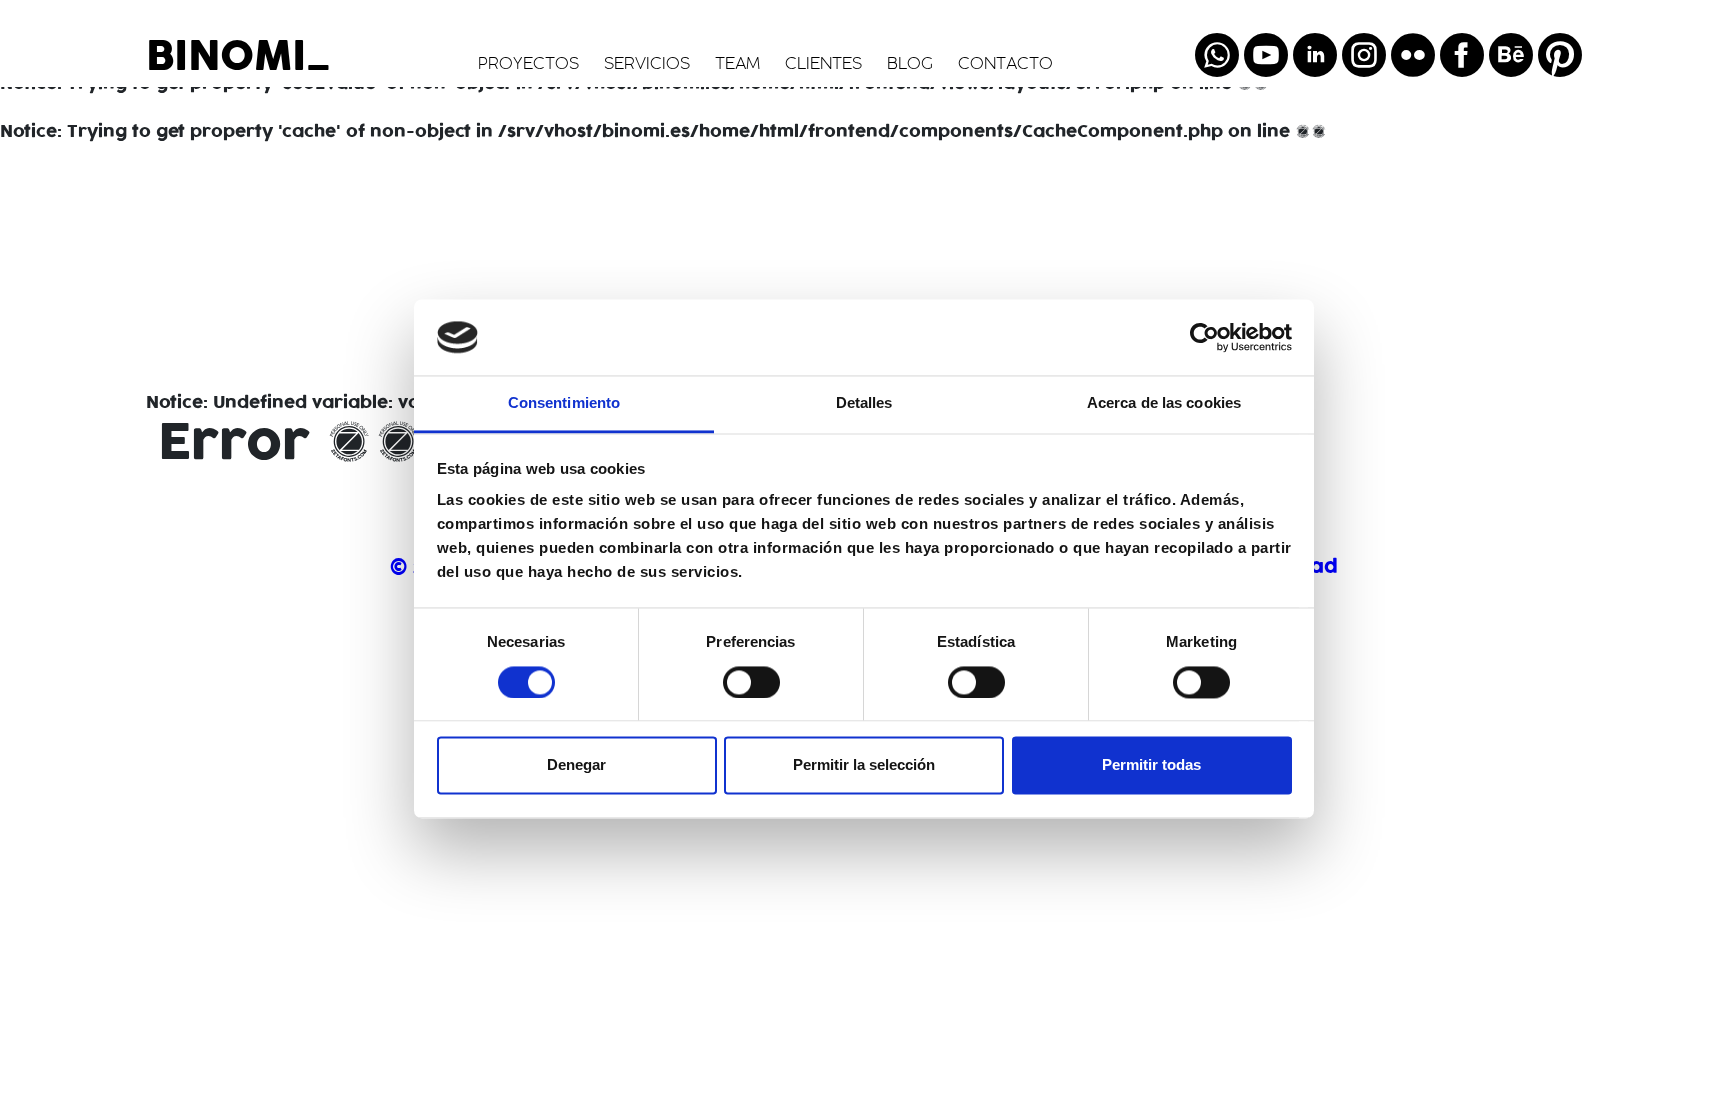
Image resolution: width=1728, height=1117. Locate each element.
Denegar (576, 765)
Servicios (647, 65)
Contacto (1005, 65)
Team (737, 65)
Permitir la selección (864, 765)
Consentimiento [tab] (564, 403)
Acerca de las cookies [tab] (1164, 403)
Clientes (823, 65)
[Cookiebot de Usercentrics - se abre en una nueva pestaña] (1204, 337)
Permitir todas (1151, 765)
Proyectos (528, 65)
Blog (910, 65)
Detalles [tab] (864, 403)
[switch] (751, 682)
